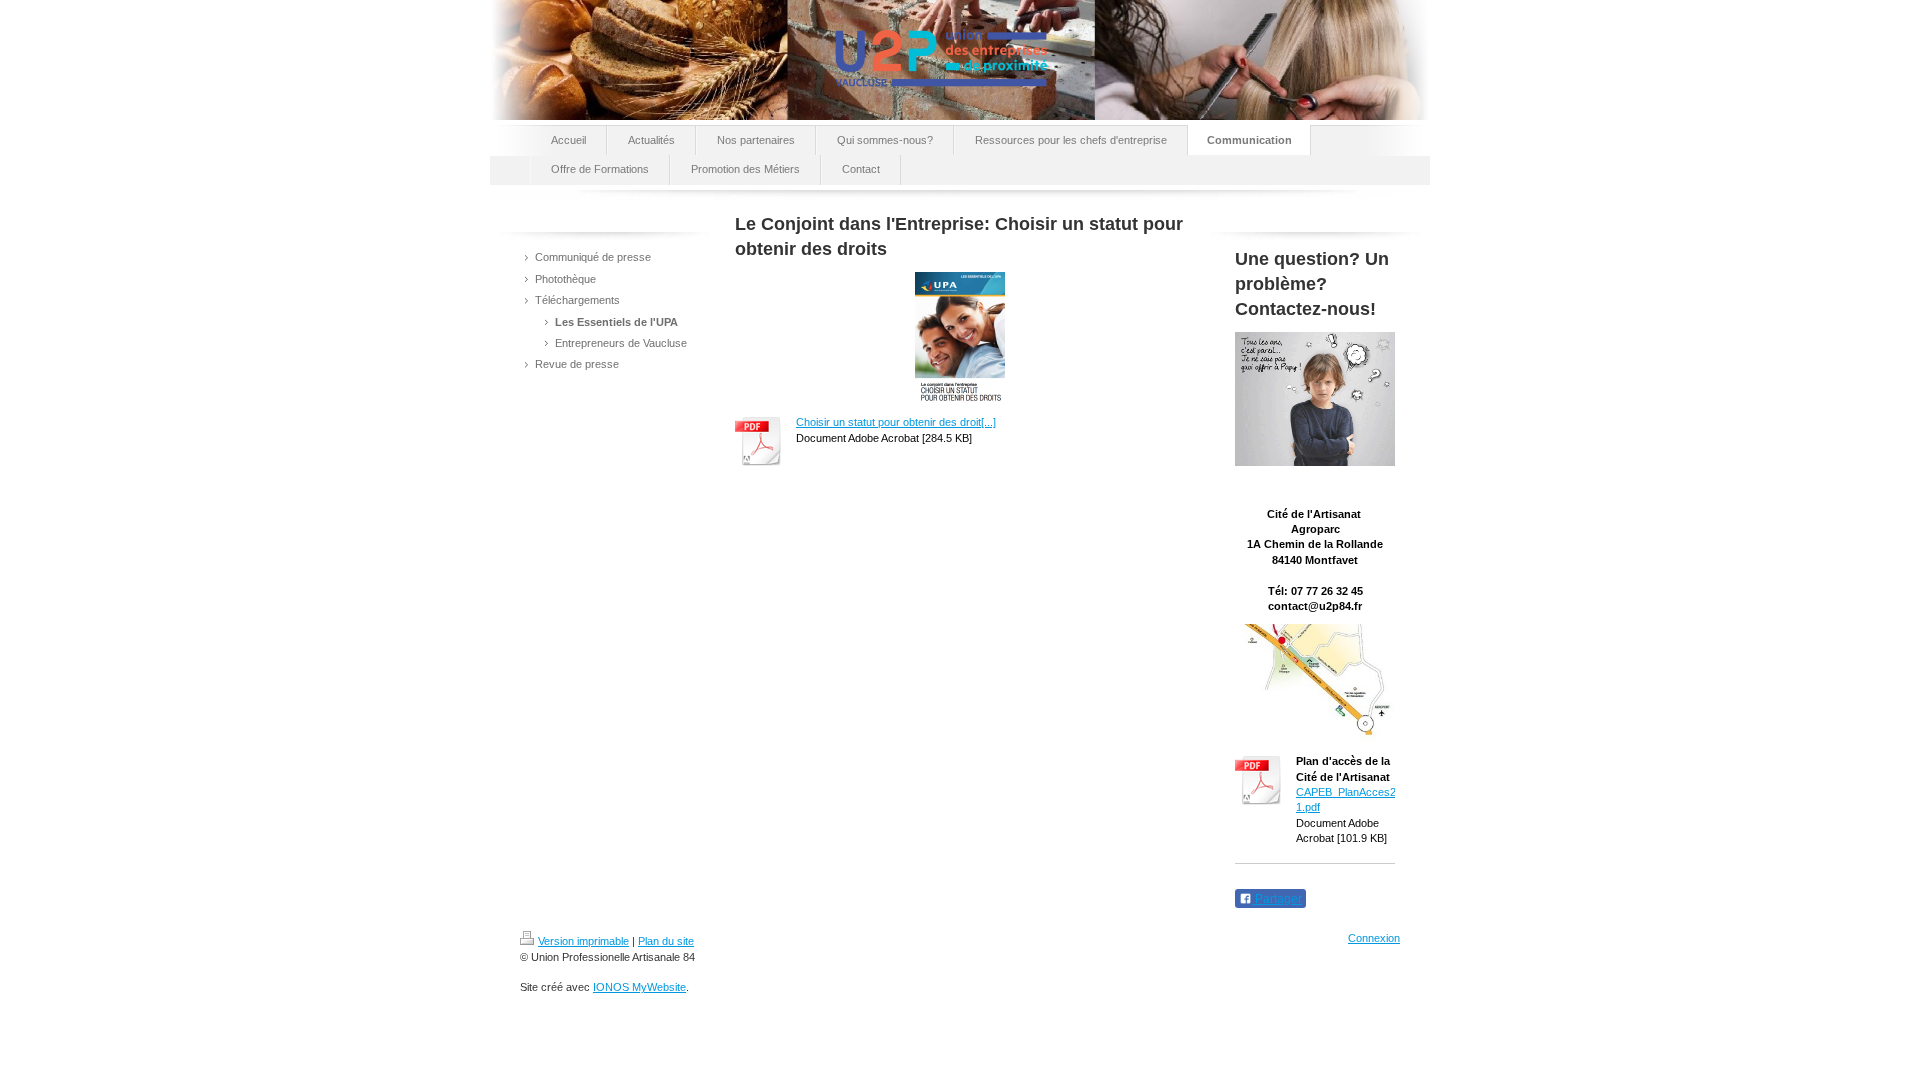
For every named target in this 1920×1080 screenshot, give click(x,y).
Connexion (1374, 938)
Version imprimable (583, 941)
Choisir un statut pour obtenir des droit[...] (896, 422)
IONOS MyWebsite (639, 987)
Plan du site (666, 941)
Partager (1277, 899)
